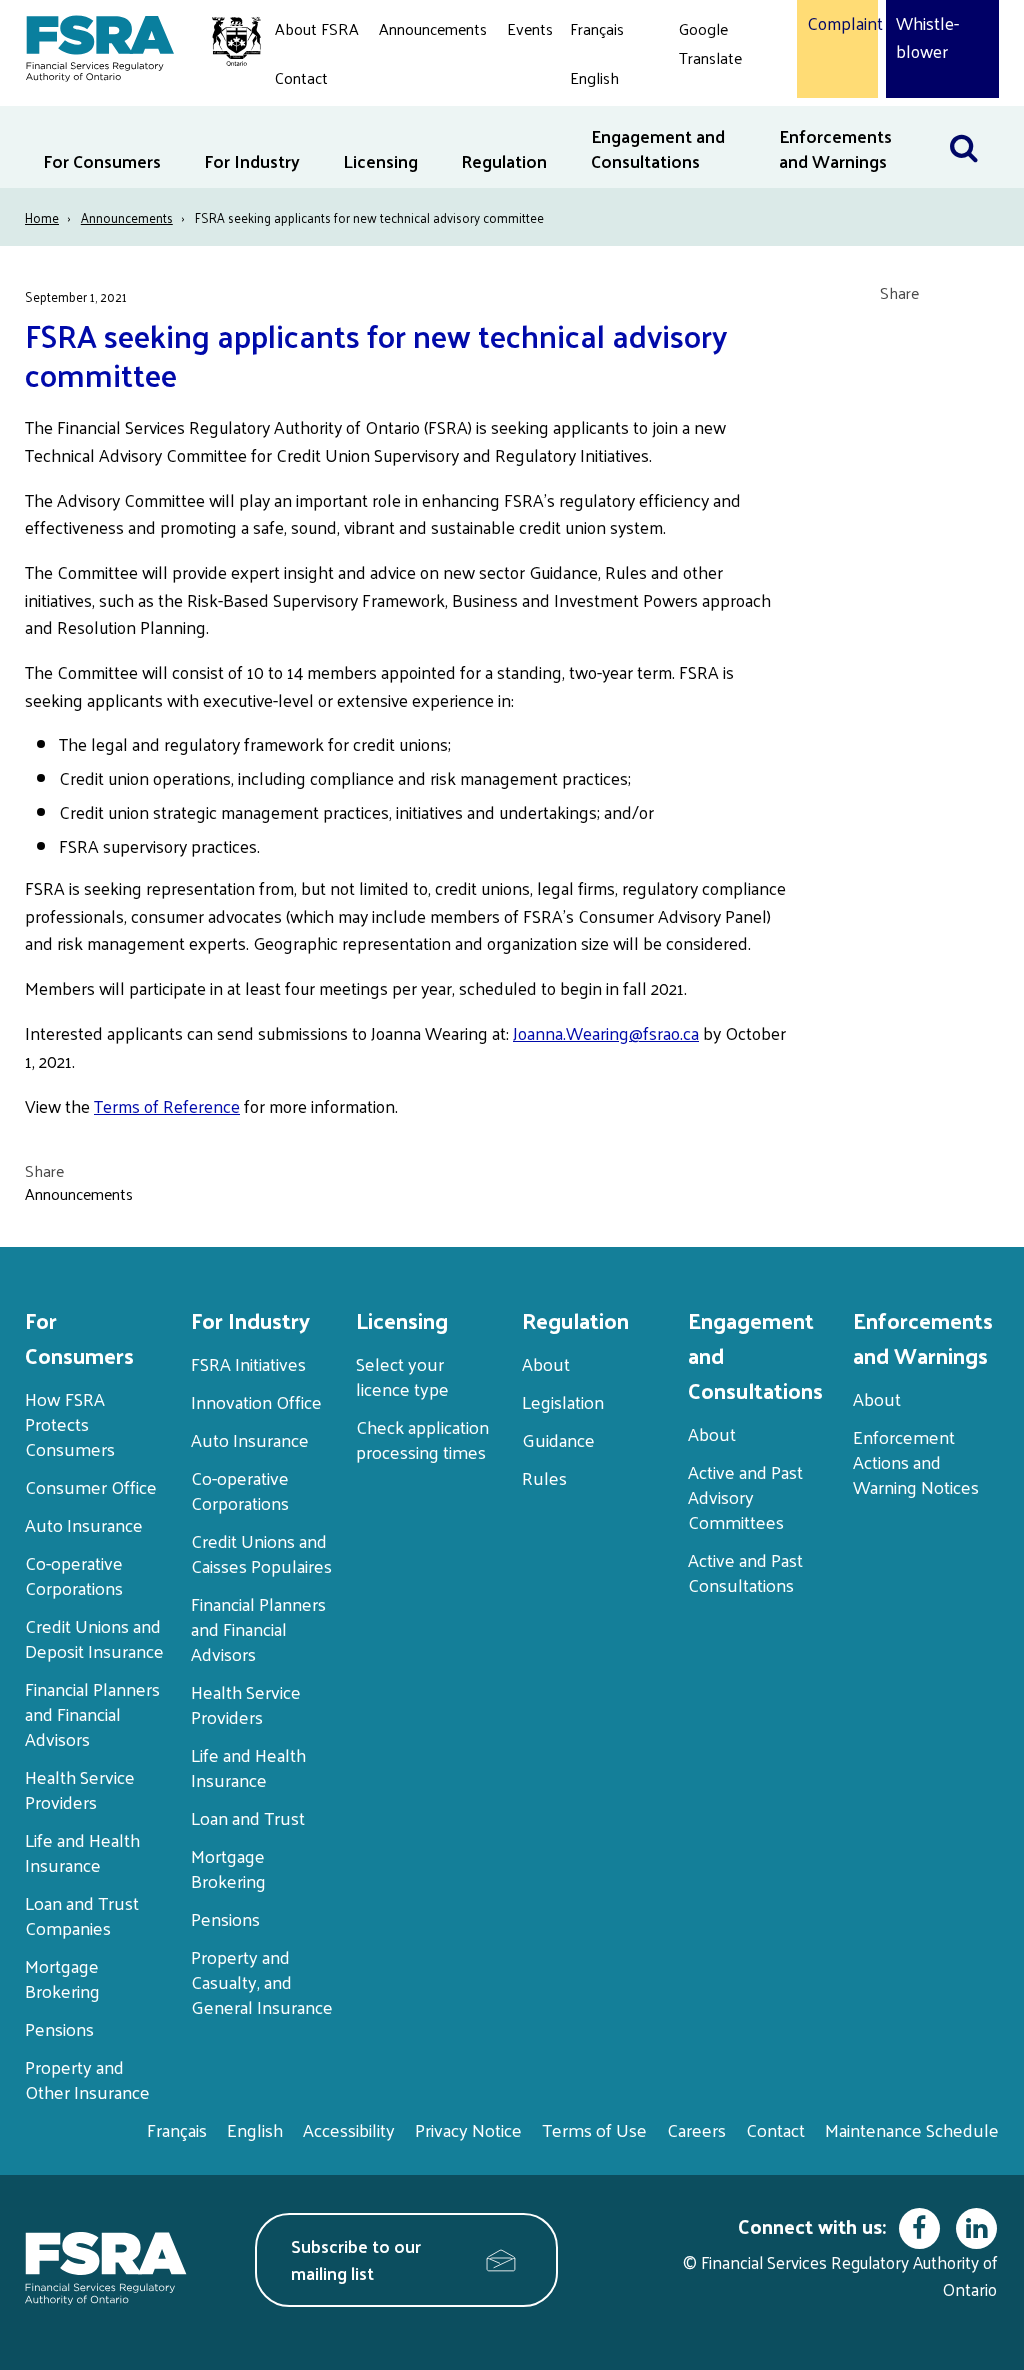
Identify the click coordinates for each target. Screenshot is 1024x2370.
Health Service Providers (80, 1789)
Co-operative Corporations (74, 1575)
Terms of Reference (167, 1106)
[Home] (133, 45)
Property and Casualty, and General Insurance (262, 1981)
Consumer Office (91, 1486)
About (546, 1363)
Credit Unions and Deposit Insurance (94, 1638)
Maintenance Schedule (912, 2129)
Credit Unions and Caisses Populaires (261, 1553)
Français (597, 28)
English (594, 77)
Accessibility (349, 2129)
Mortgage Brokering (62, 1978)
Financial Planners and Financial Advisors (92, 1713)
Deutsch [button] (712, 104)
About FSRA (317, 28)
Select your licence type (402, 1376)
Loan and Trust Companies (82, 1915)
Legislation (563, 1401)
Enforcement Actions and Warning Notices (916, 1461)
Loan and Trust (248, 1817)
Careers (696, 2129)
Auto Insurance (84, 1524)
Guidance (558, 1439)
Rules (544, 1477)
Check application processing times (422, 1439)
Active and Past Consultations (745, 1572)
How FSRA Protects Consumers (70, 1423)
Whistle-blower (927, 37)
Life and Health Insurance (82, 1852)
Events (530, 28)
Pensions (59, 2028)
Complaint (837, 24)
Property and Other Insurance (87, 2079)
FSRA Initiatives (248, 1363)
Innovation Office (256, 1401)
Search (974, 118)
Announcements (433, 28)
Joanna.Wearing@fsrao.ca (606, 1033)
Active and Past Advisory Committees (745, 1496)
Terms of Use (594, 2129)
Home (42, 217)
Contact (301, 77)
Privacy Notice (468, 2129)
